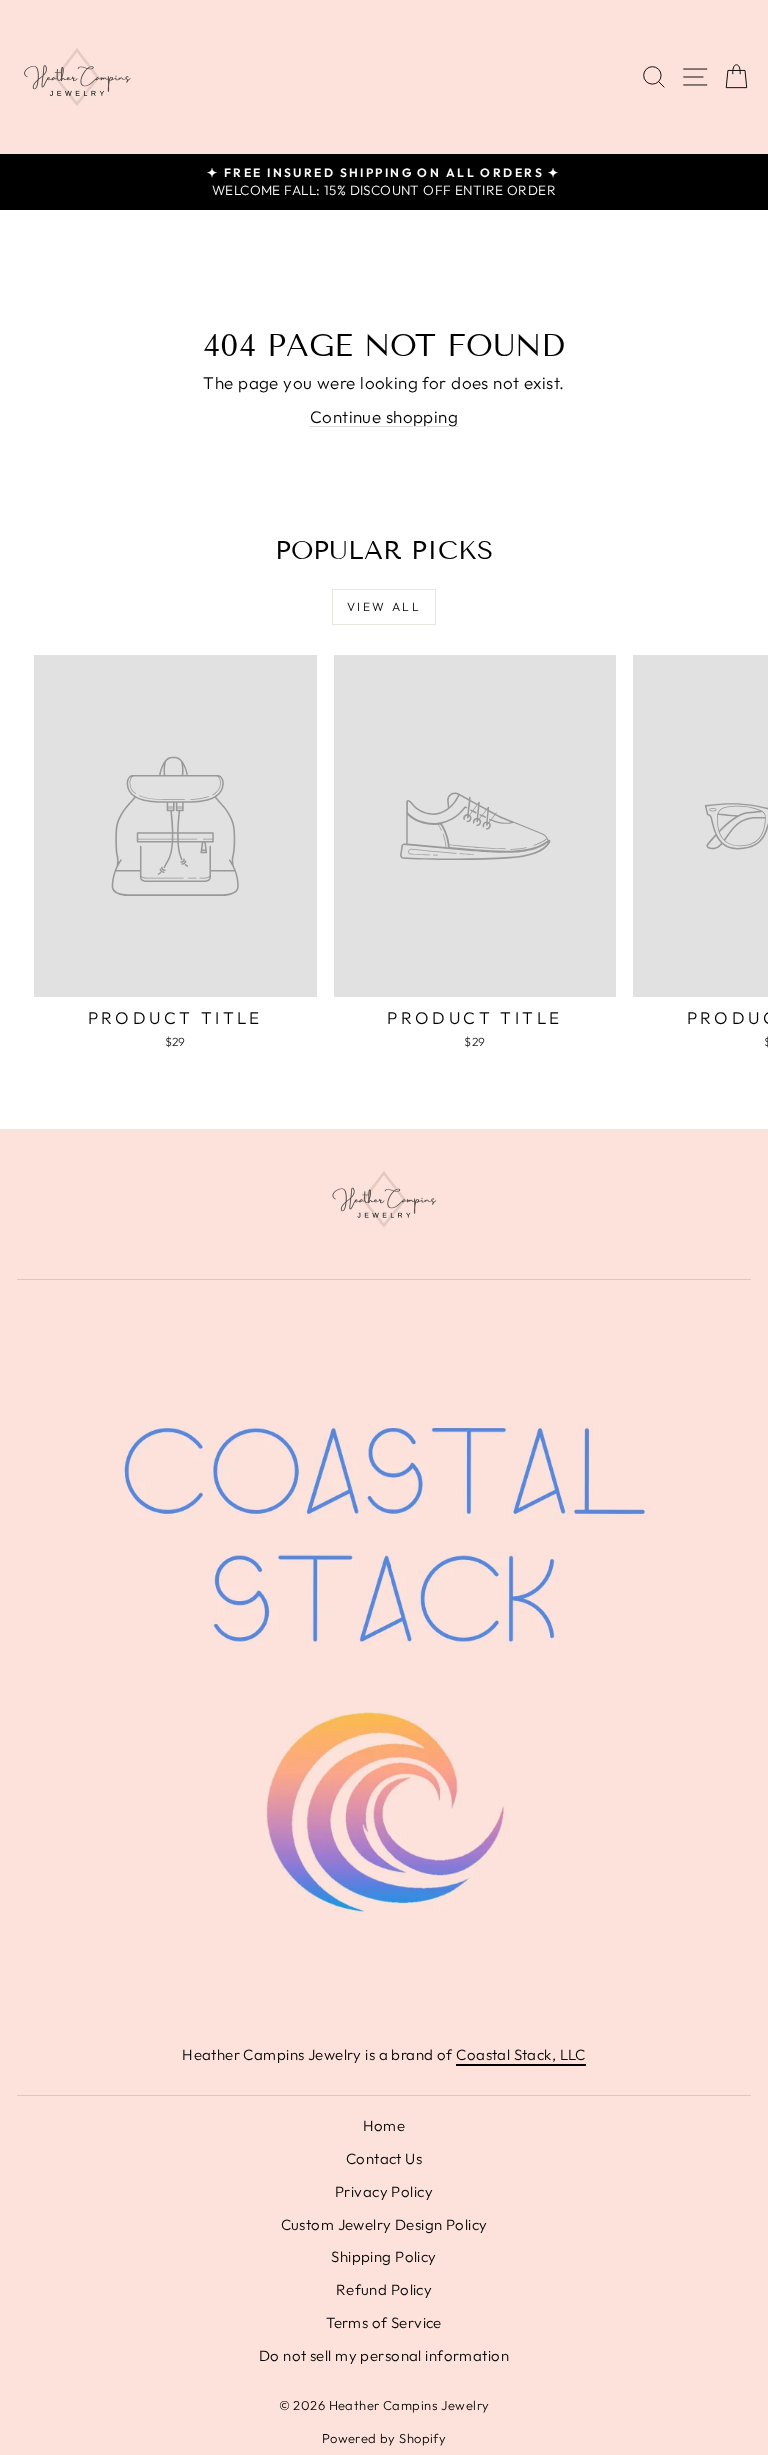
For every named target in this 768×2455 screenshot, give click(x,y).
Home (384, 2125)
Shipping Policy (383, 2256)
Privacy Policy (384, 2191)
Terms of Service (384, 2322)
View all (384, 606)
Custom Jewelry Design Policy (384, 2224)
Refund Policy (384, 2289)
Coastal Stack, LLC (521, 2054)
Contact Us (384, 2158)
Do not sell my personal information (384, 2355)
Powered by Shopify (384, 2438)
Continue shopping (384, 416)
